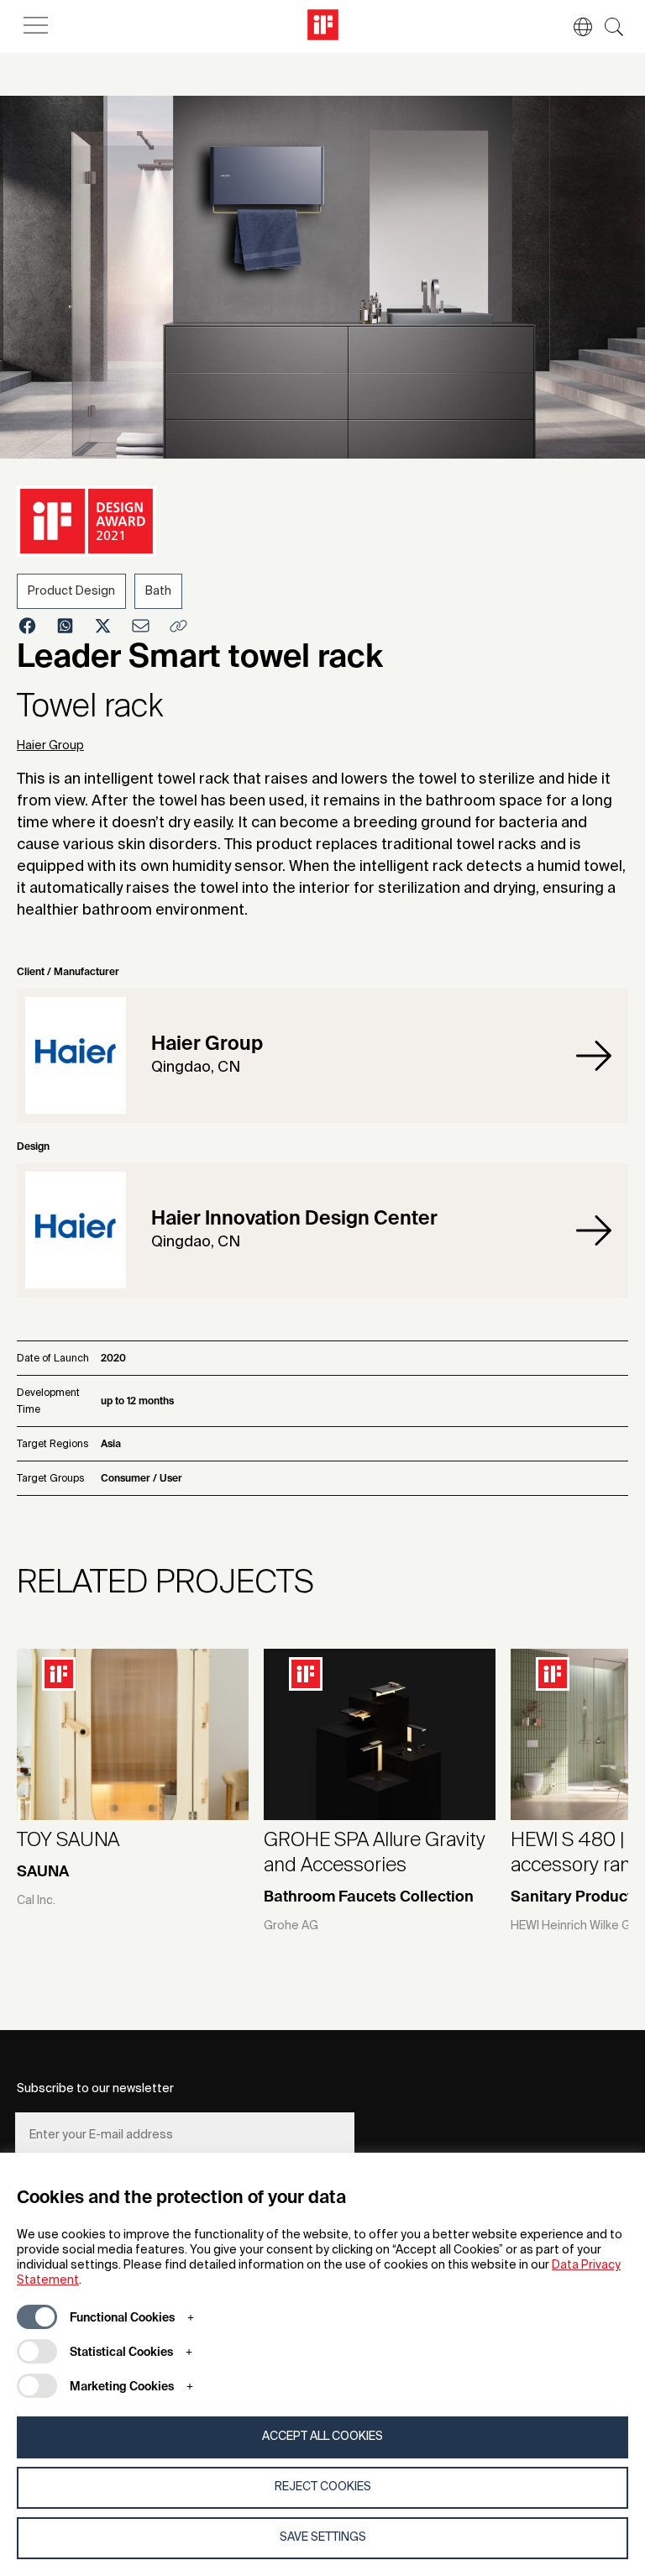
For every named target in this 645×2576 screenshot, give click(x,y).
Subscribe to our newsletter (95, 2089)
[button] (574, 27)
